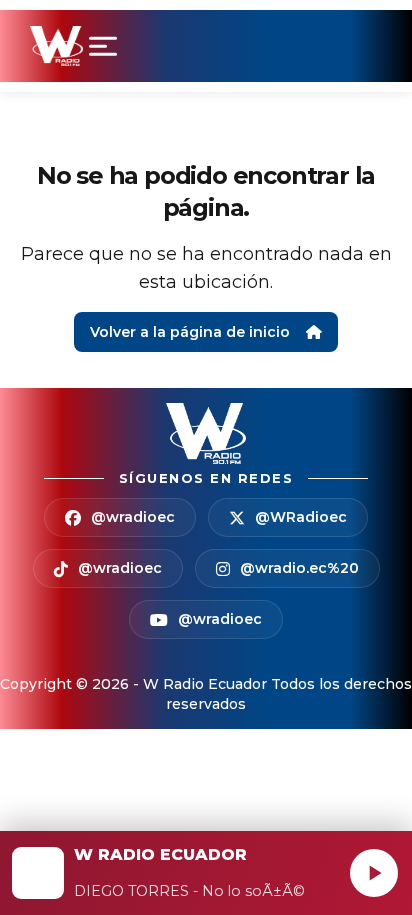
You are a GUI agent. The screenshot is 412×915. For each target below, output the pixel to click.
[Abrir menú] (107, 46)
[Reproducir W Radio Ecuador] (374, 873)
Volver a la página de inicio (190, 332)
